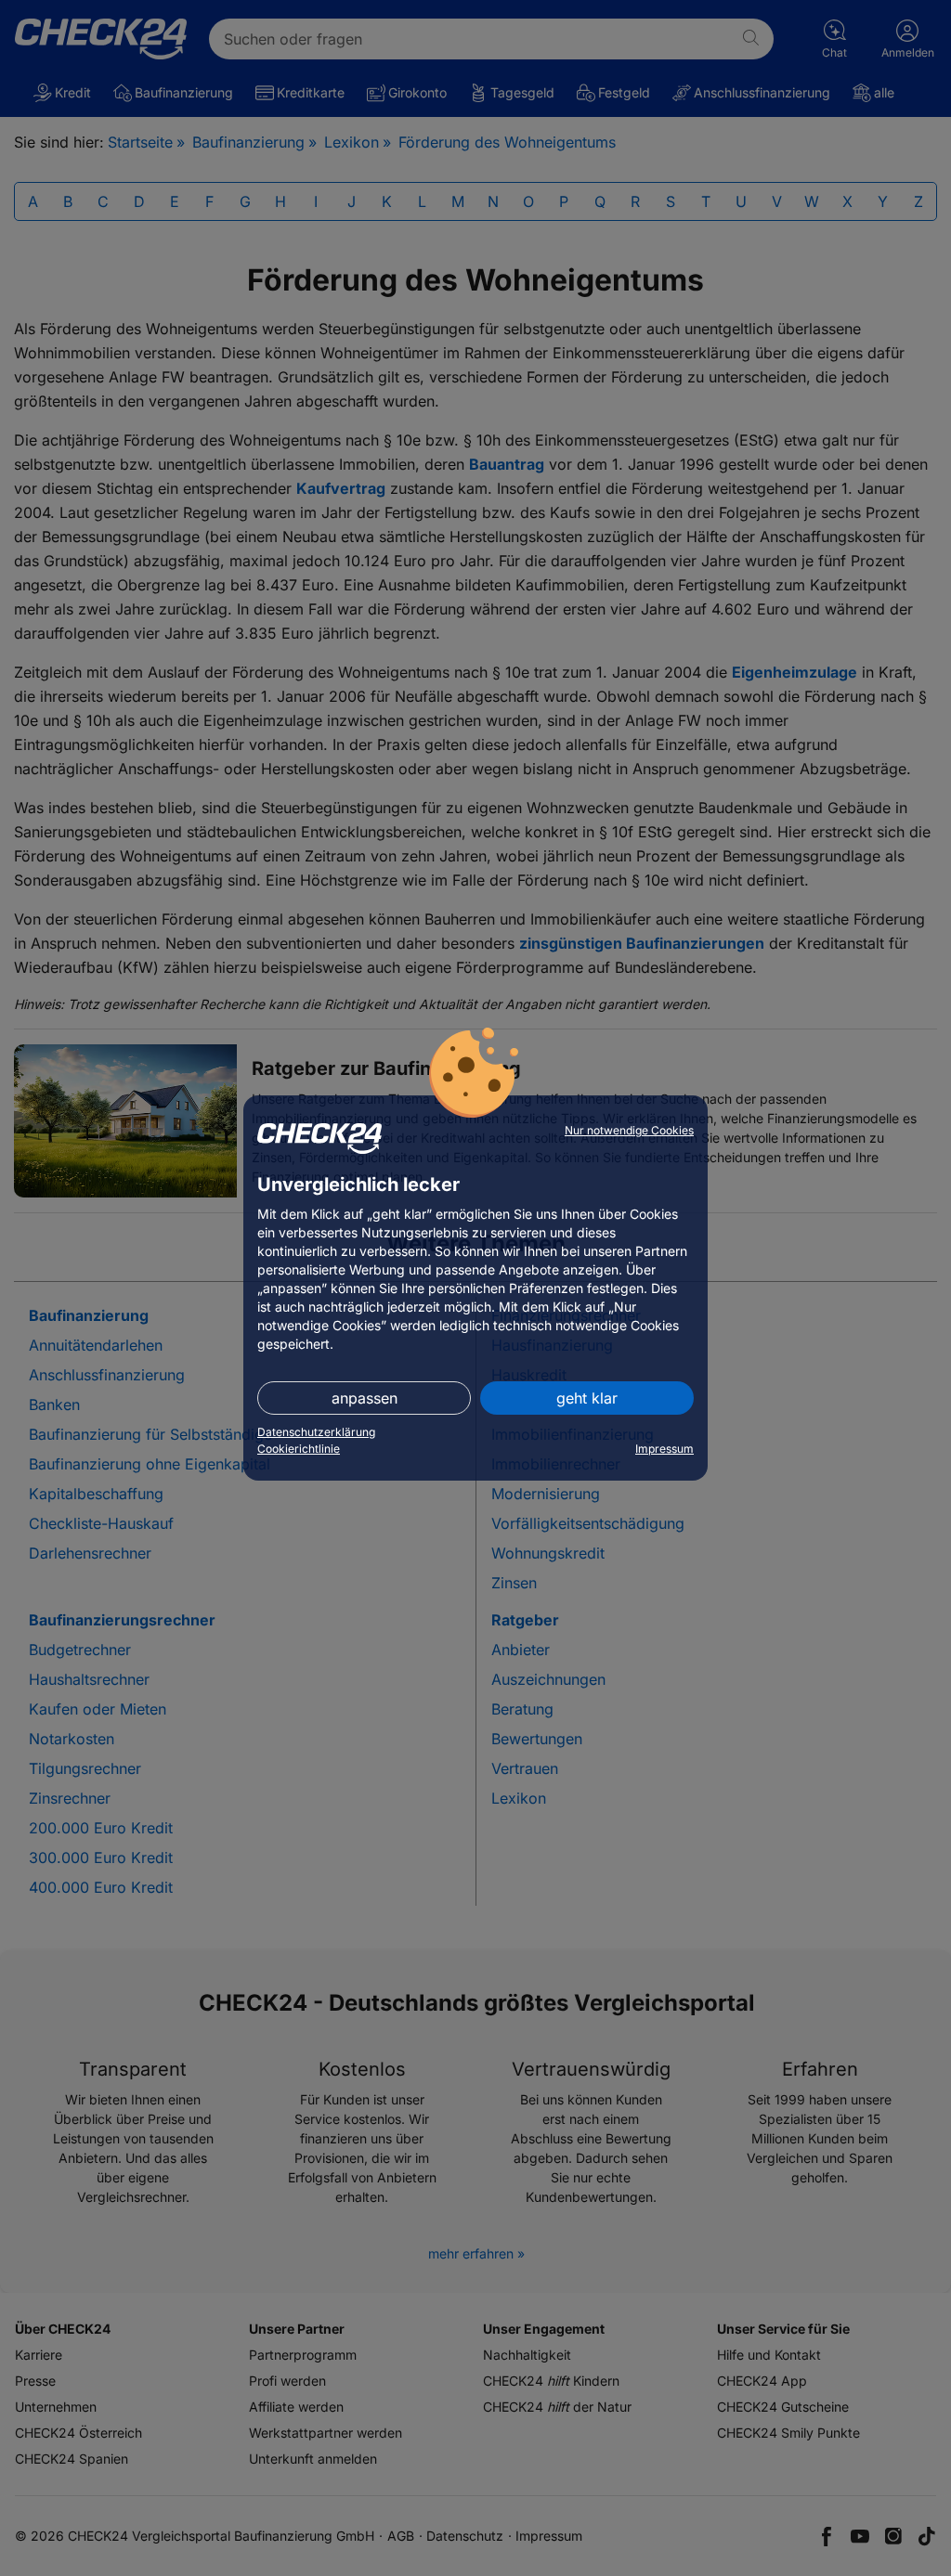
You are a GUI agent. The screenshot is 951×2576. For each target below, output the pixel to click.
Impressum (664, 1449)
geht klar (587, 1398)
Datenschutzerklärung (316, 1432)
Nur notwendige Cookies (629, 1130)
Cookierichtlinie (299, 1449)
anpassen (365, 1398)
